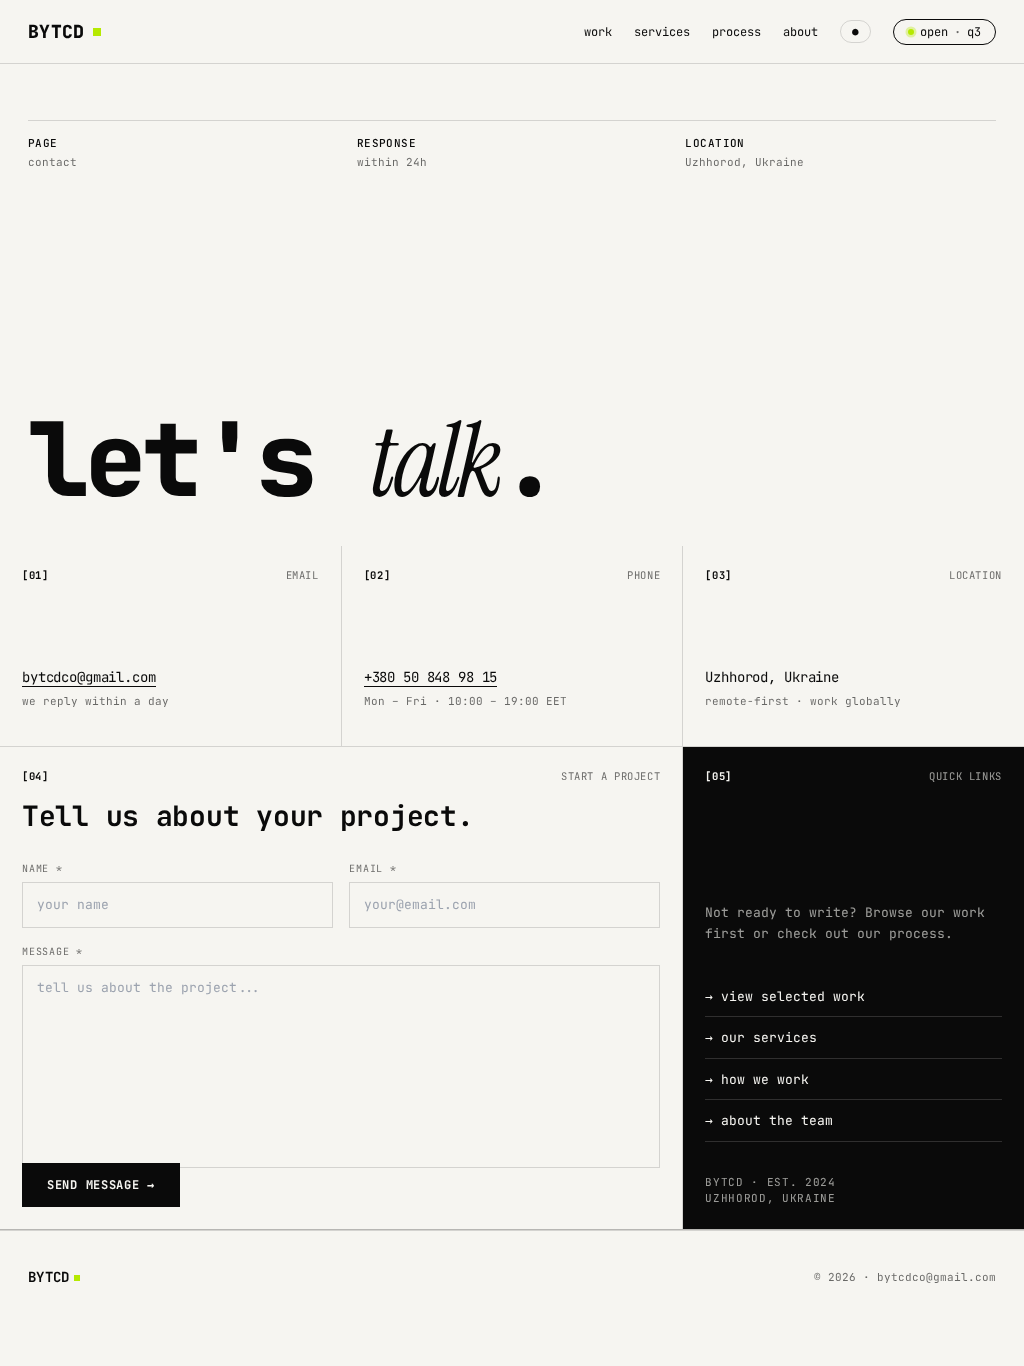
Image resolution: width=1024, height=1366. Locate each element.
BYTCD (56, 31)
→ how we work (757, 1079)
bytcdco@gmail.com (89, 677)
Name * (42, 868)
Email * (373, 868)
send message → (101, 1185)
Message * (52, 951)
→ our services (761, 1037)
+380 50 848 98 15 (431, 677)
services (662, 32)
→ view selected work (785, 996)
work (598, 32)
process (736, 32)
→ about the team (769, 1120)
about (800, 32)
